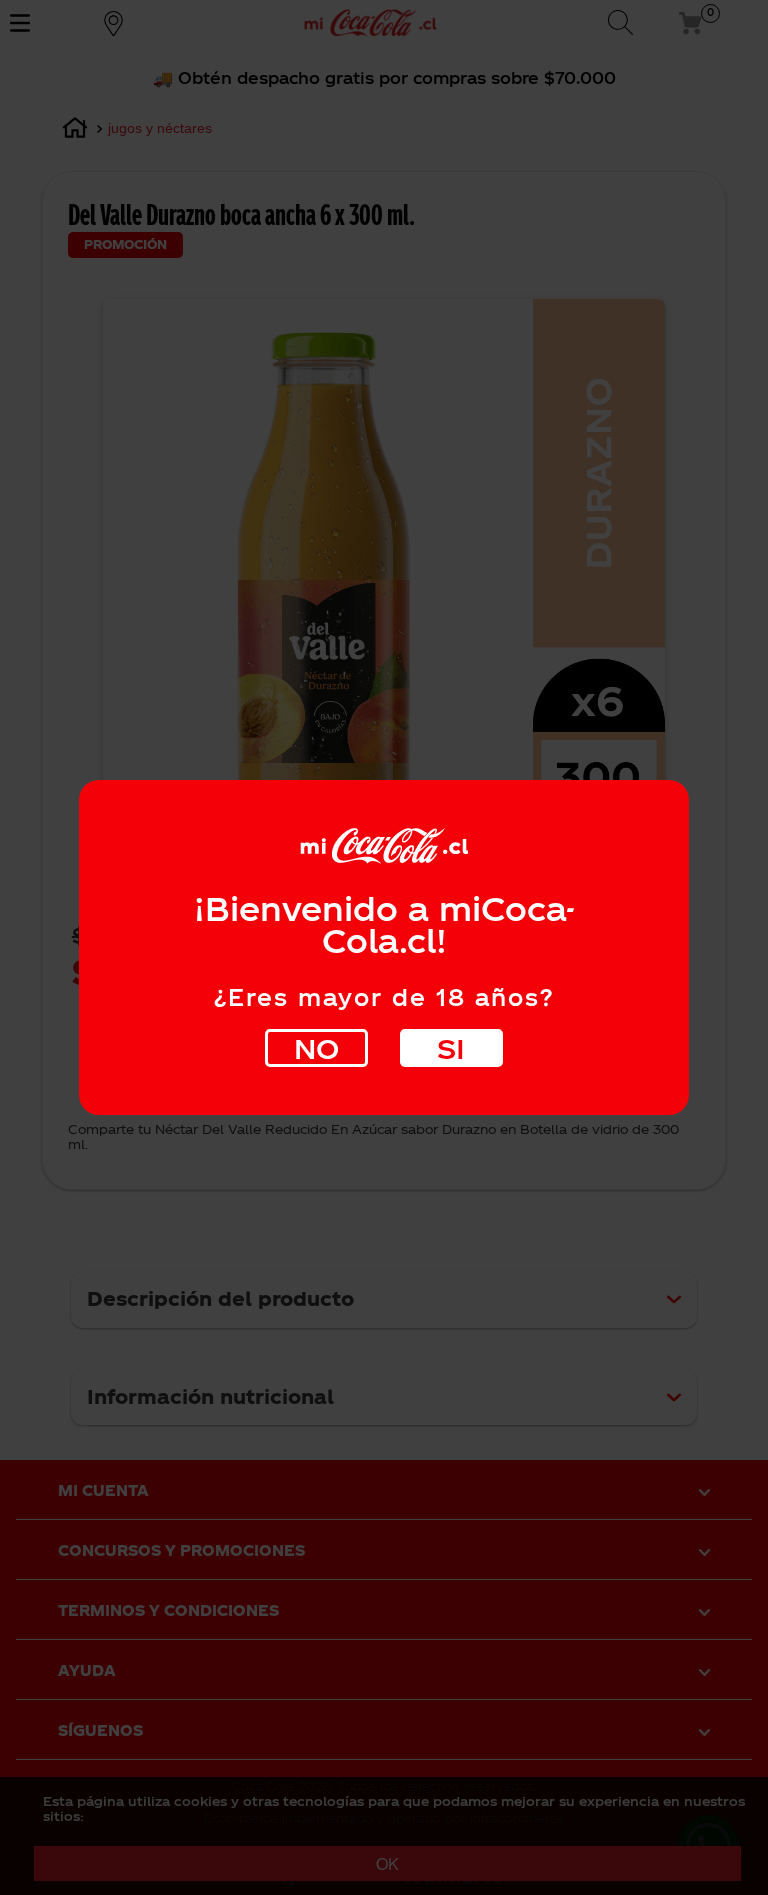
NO (316, 1047)
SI (451, 1047)
